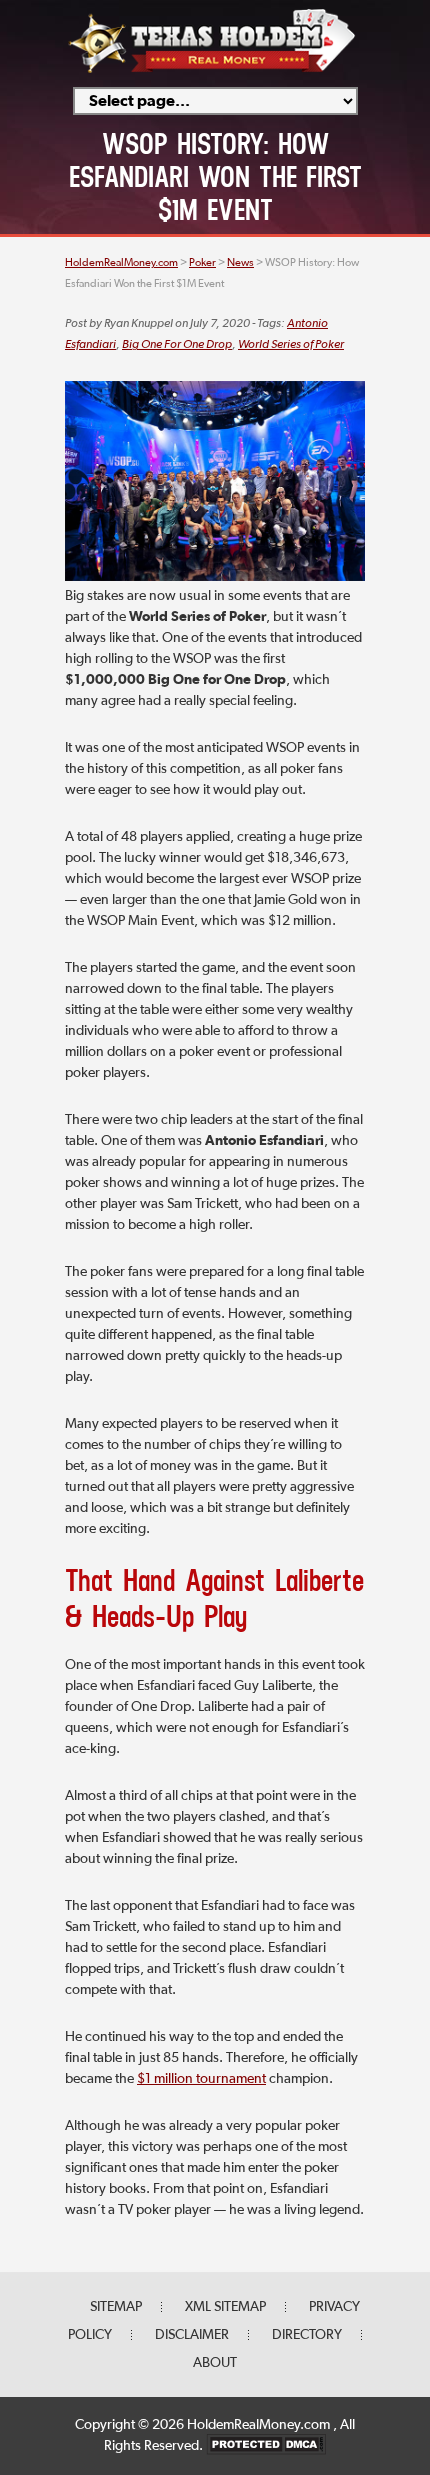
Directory (307, 2335)
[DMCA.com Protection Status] (266, 2446)
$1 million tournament (201, 2079)
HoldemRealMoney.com (260, 2425)
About (215, 2363)
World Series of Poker (291, 345)
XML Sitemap (225, 2307)
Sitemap (116, 2307)
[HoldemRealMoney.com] (212, 70)
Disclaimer (192, 2335)
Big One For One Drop (177, 345)
